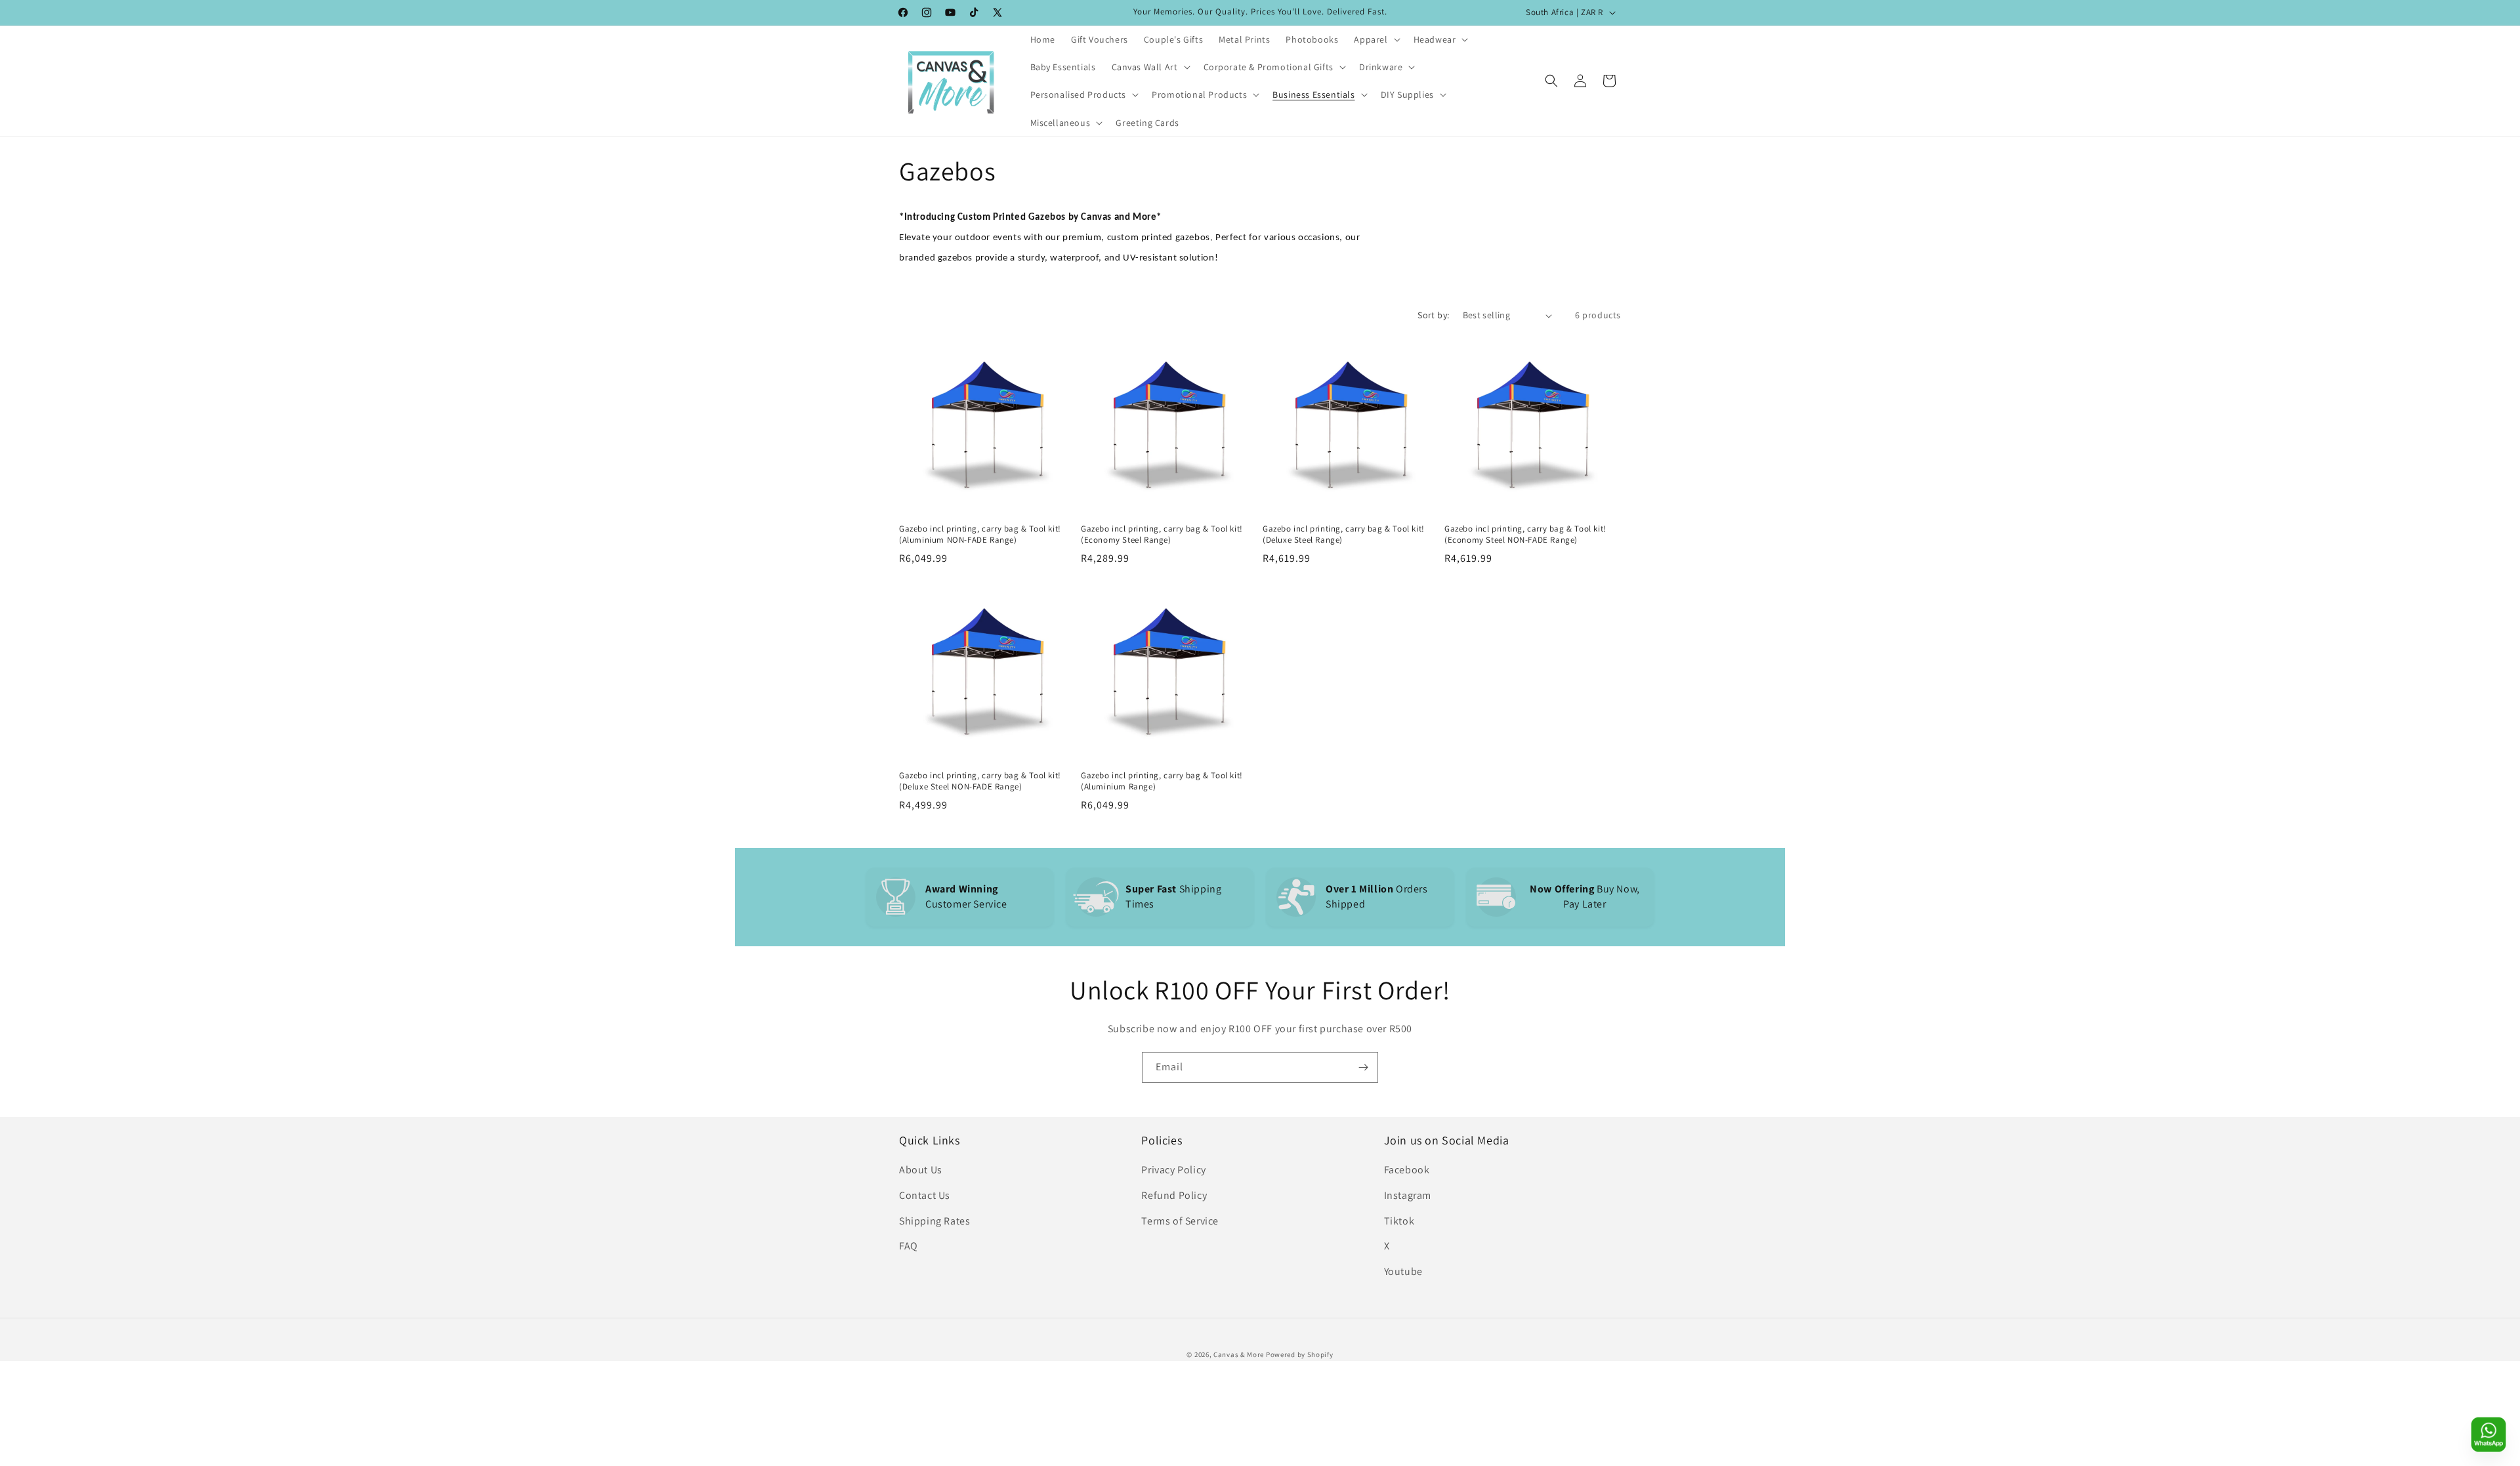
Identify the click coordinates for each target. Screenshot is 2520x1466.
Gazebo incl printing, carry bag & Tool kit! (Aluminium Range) (1162, 781)
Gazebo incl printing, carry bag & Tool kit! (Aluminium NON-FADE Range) (980, 534)
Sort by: (1433, 315)
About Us (921, 1170)
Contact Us (925, 1195)
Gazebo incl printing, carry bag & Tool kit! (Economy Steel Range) (1162, 534)
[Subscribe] (1363, 1067)
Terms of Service (1180, 1221)
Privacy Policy (1173, 1170)
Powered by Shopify (1300, 1354)
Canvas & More (1239, 1354)
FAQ (909, 1246)
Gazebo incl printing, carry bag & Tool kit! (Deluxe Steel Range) (1344, 534)
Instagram (1408, 1195)
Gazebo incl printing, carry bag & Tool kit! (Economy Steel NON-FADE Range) (1525, 534)
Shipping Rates (934, 1221)
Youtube (1403, 1271)
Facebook (1407, 1170)
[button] (1375, 39)
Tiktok (1399, 1221)
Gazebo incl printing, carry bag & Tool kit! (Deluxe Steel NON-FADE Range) (980, 781)
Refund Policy (1174, 1195)
